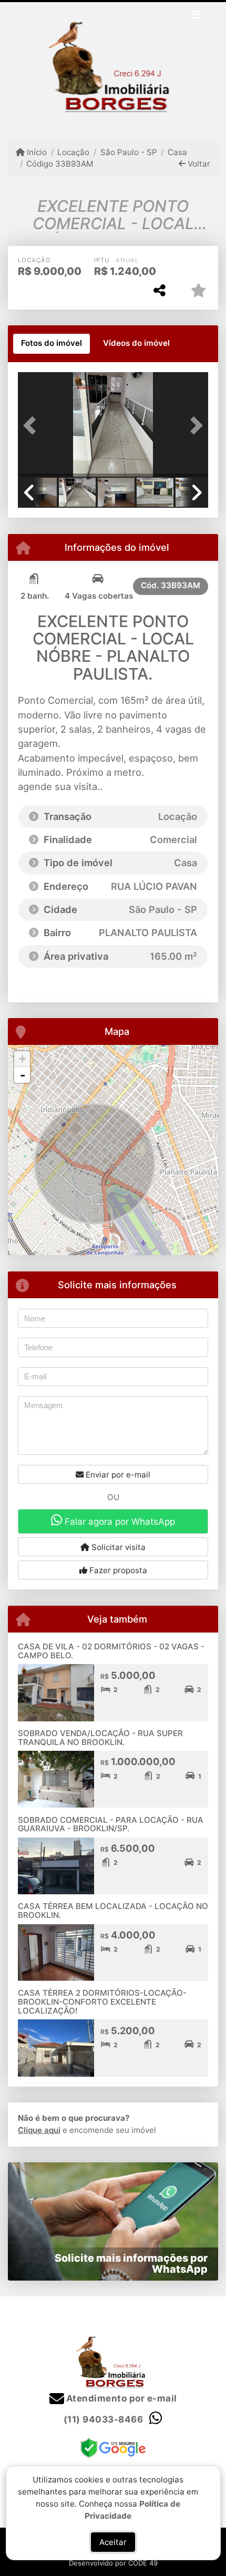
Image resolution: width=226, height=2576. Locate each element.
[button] (32, 426)
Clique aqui (39, 2130)
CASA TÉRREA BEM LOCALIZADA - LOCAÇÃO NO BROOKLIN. (113, 1911)
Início (36, 152)
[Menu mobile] (113, 64)
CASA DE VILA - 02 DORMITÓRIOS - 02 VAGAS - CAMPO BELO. (111, 1651)
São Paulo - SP (129, 152)
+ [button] (22, 1059)
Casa (177, 152)
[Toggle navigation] (196, 16)
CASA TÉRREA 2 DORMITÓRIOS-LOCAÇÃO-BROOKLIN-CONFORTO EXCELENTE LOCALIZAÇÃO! (102, 2002)
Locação (73, 152)
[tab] (52, 344)
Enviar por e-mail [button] (117, 1475)
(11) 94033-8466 (104, 2419)
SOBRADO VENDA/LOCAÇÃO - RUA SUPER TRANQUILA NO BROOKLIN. (100, 1738)
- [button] (23, 1075)
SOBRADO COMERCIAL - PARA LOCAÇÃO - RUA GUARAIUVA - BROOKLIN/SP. (111, 1824)
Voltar (198, 164)
